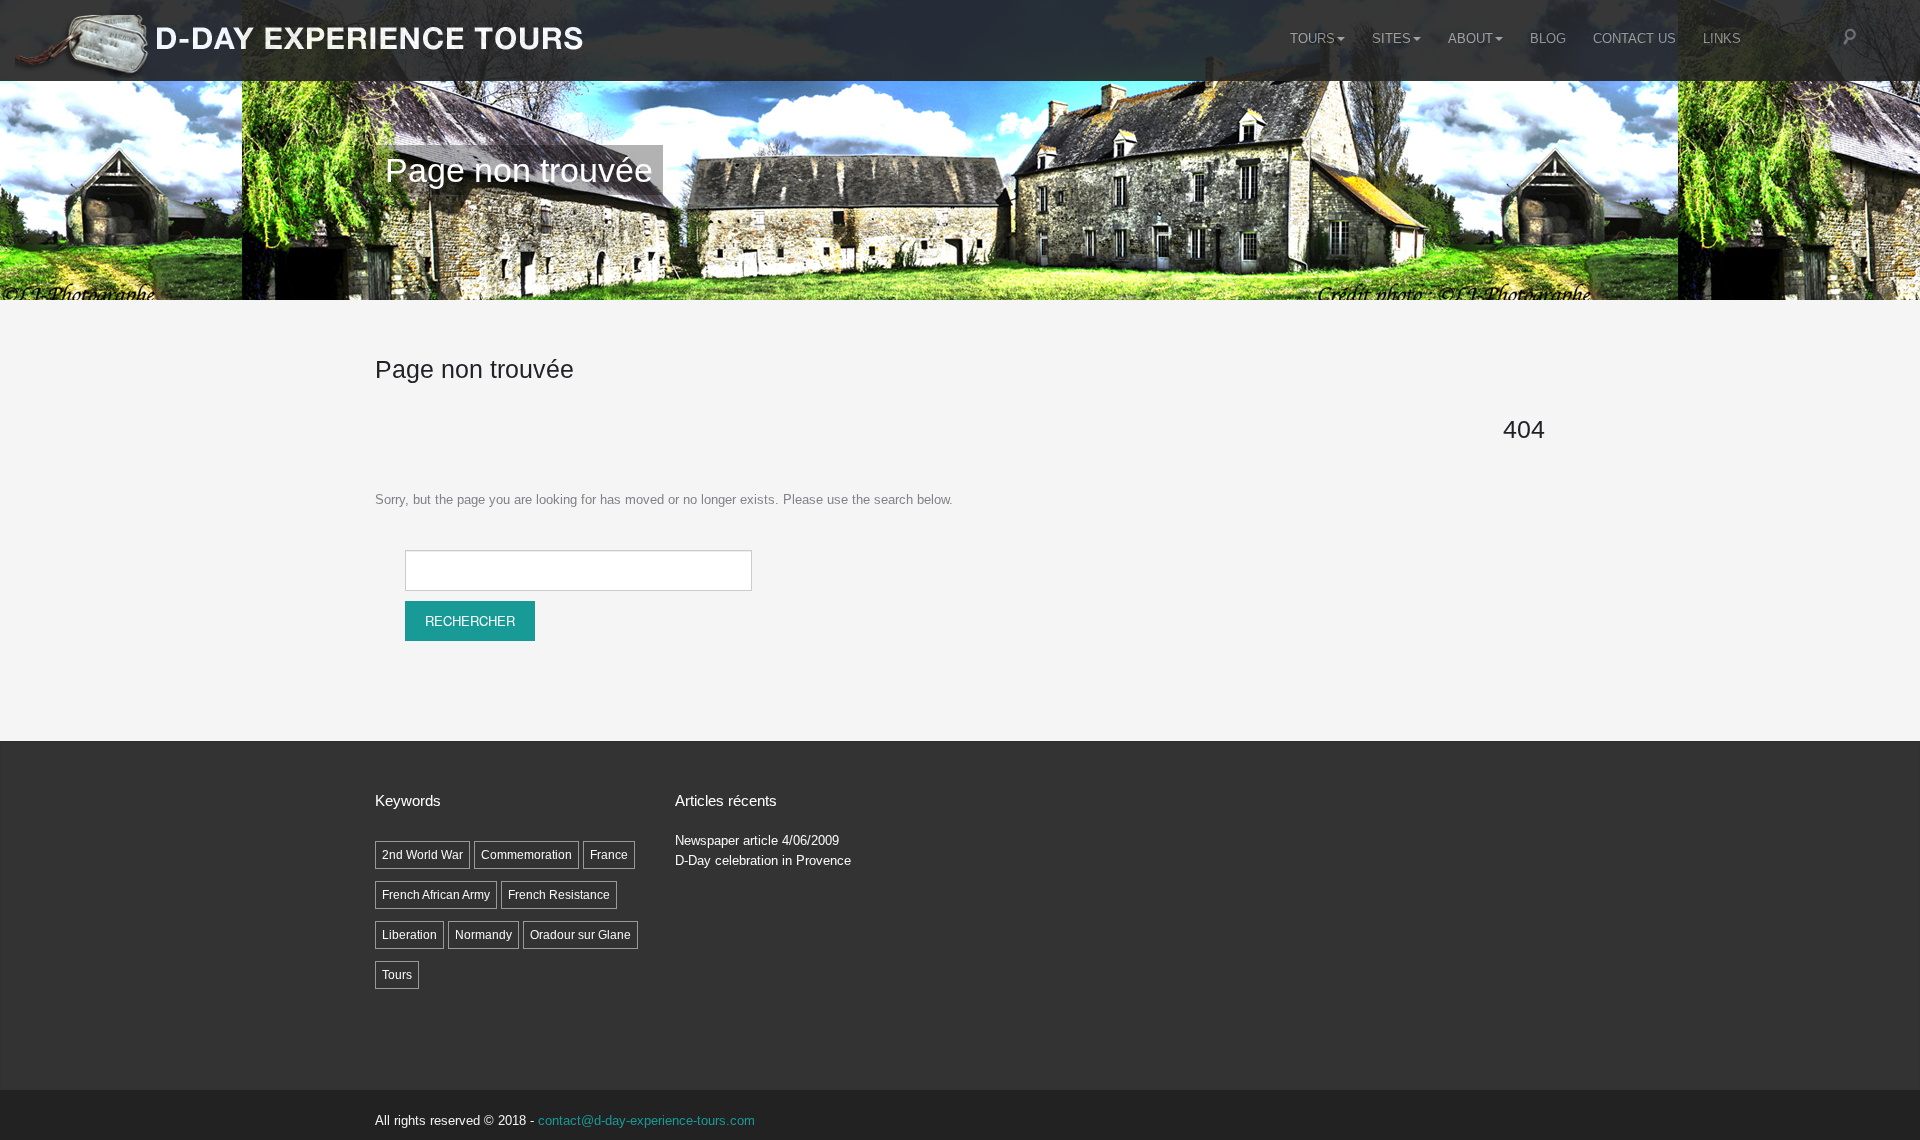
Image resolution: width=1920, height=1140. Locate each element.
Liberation (409, 935)
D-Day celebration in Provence (763, 860)
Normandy (483, 935)
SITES (1391, 38)
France (609, 855)
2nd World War (422, 855)
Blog (1548, 38)
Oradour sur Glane (580, 935)
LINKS (1722, 38)
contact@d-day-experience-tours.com (646, 1120)
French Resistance (559, 895)
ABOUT (1470, 38)
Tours (1312, 38)
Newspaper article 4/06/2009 (757, 840)
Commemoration (526, 855)
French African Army (436, 895)
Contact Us (1634, 38)
